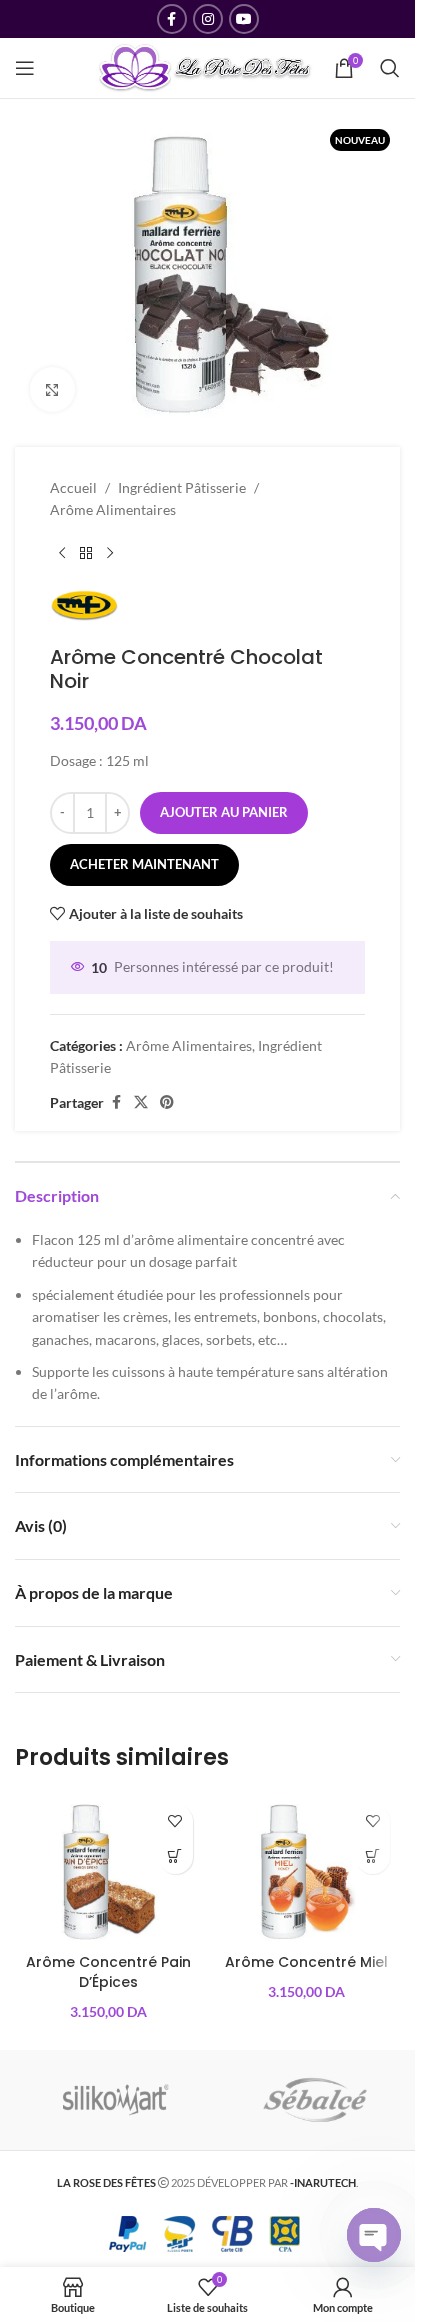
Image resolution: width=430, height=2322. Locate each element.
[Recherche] (390, 68)
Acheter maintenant (144, 864)
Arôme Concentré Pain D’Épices (108, 1972)
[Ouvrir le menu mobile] (25, 68)
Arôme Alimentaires (113, 509)
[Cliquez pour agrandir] (52, 389)
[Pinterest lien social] (167, 1102)
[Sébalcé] (315, 2100)
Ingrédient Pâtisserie (182, 487)
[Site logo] (205, 66)
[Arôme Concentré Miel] (307, 1869)
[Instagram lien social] (208, 19)
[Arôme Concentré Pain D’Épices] (109, 1869)
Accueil (73, 487)
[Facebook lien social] (172, 19)
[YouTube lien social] (244, 19)
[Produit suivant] (110, 554)
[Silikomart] (115, 2100)
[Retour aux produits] (86, 554)
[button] (175, 1856)
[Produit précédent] (62, 554)
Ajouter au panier (224, 812)
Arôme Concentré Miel (306, 1962)
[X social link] (141, 1102)
